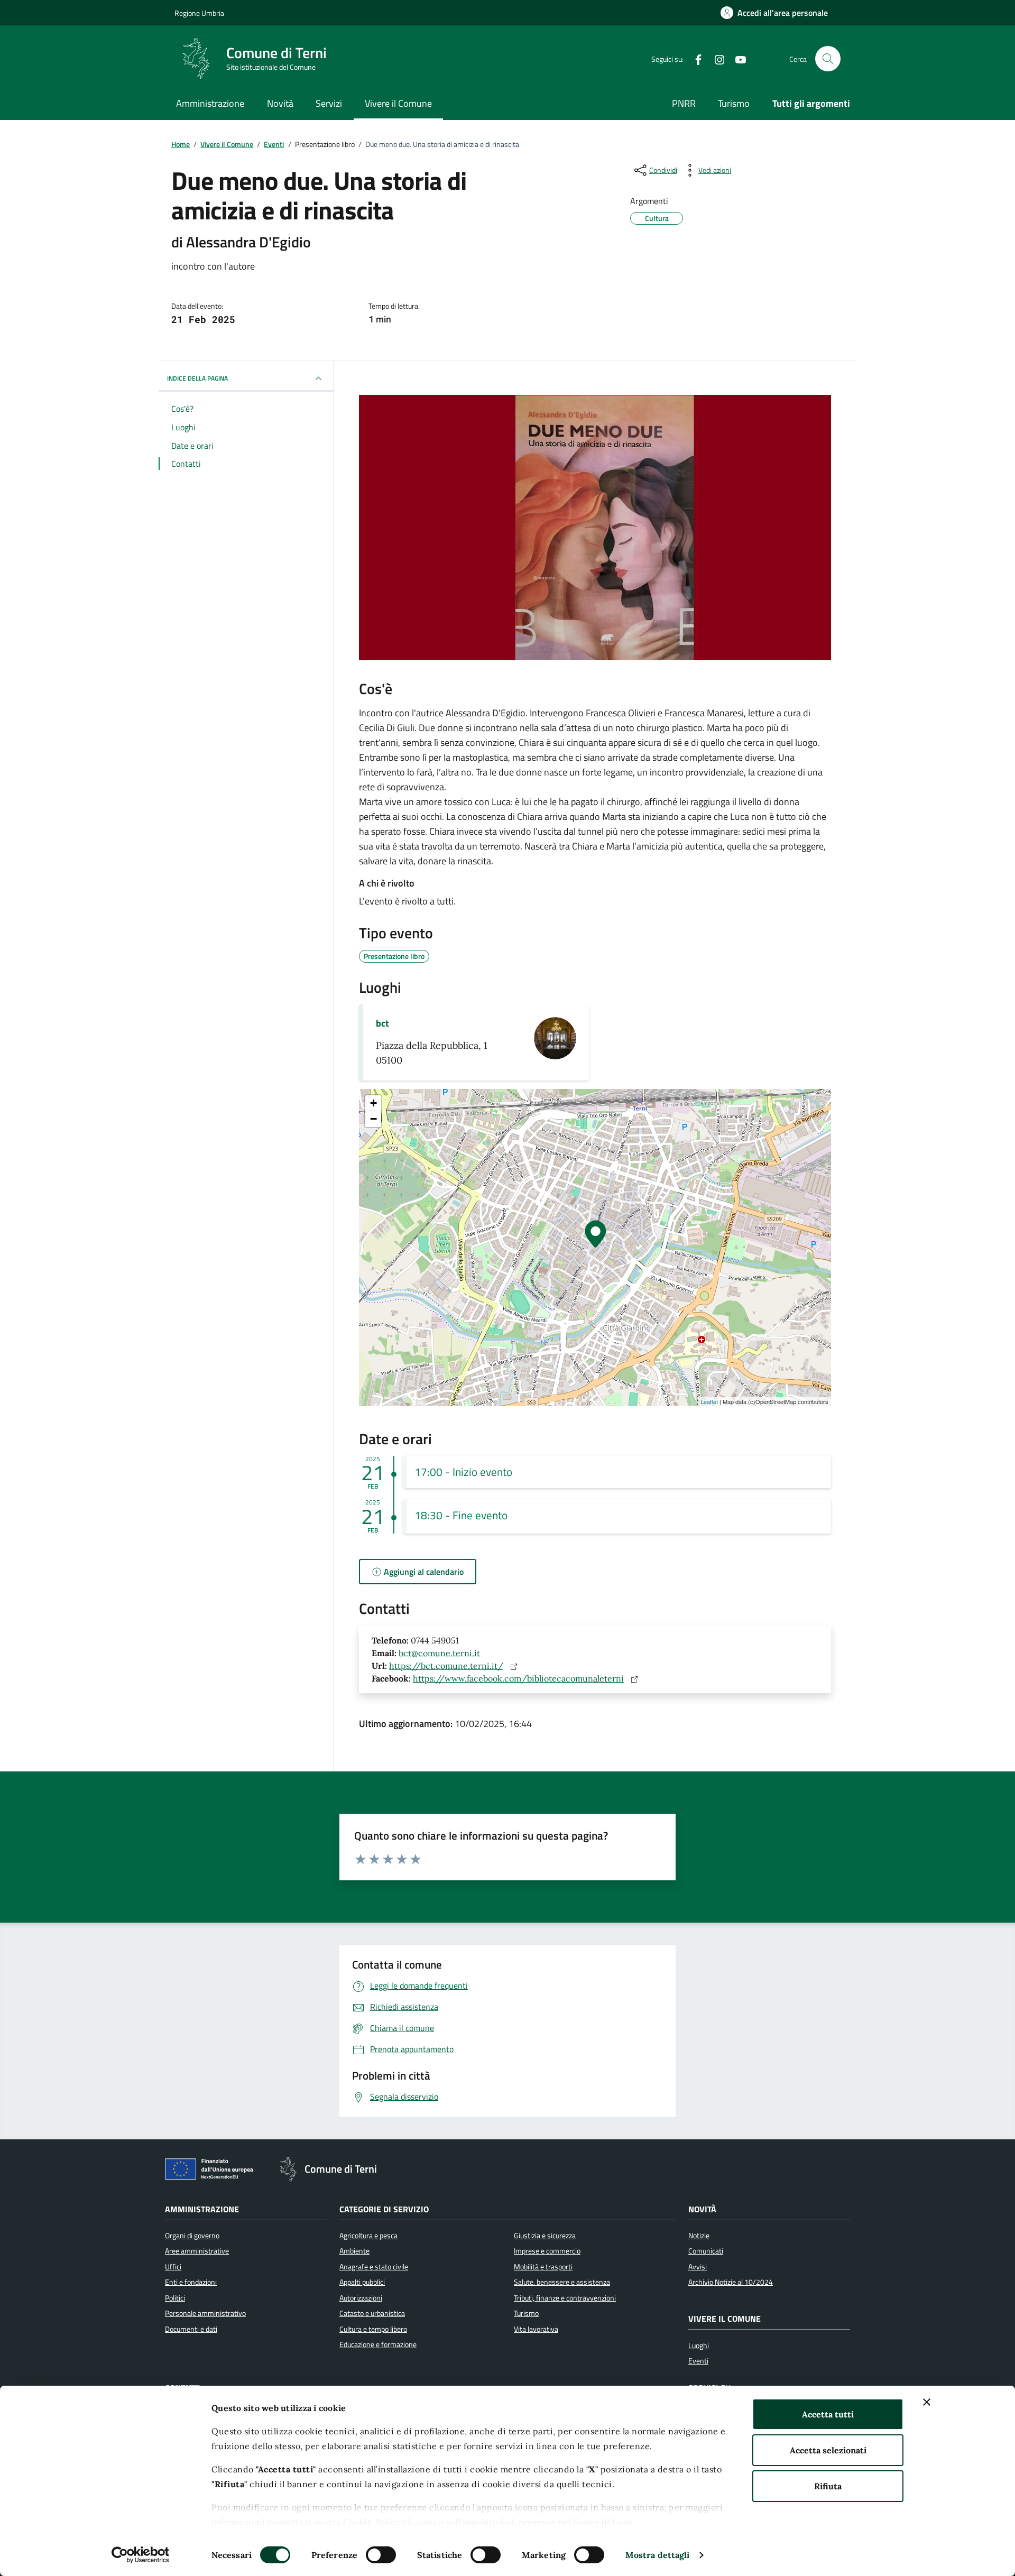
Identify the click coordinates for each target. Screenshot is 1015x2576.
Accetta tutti (828, 2414)
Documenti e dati (191, 2329)
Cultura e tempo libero (373, 2329)
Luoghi (699, 2346)
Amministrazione (210, 103)
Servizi (329, 103)
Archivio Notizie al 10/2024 (731, 2282)
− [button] (373, 1119)
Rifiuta (828, 2486)
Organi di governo (192, 2236)
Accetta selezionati (828, 2450)
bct (382, 1023)
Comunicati (706, 2251)
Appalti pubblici (362, 2282)
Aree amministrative (197, 2251)
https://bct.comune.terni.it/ (446, 1666)
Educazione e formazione (378, 2344)
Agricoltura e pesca (368, 2236)
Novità (280, 103)
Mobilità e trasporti (543, 2267)
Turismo (734, 103)
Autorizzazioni (361, 2298)
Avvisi (698, 2267)
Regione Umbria (199, 13)
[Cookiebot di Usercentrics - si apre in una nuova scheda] (140, 2555)
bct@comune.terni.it (439, 1653)
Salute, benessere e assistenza (562, 2282)
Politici (175, 2298)
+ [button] (373, 1103)
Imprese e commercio (547, 2251)
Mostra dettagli (658, 2555)
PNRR (684, 103)
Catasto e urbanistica (372, 2313)
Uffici (173, 2267)
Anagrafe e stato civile (374, 2267)
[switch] (381, 2555)
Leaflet (709, 1401)
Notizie (699, 2236)
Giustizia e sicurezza (545, 2236)
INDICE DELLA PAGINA (197, 378)
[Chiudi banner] (927, 2402)
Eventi (698, 2361)
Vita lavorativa (536, 2329)
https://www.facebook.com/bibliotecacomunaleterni (518, 1678)
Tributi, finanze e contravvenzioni (565, 2298)
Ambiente (354, 2251)
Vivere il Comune (398, 103)
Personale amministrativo (205, 2313)
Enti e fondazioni (191, 2282)
